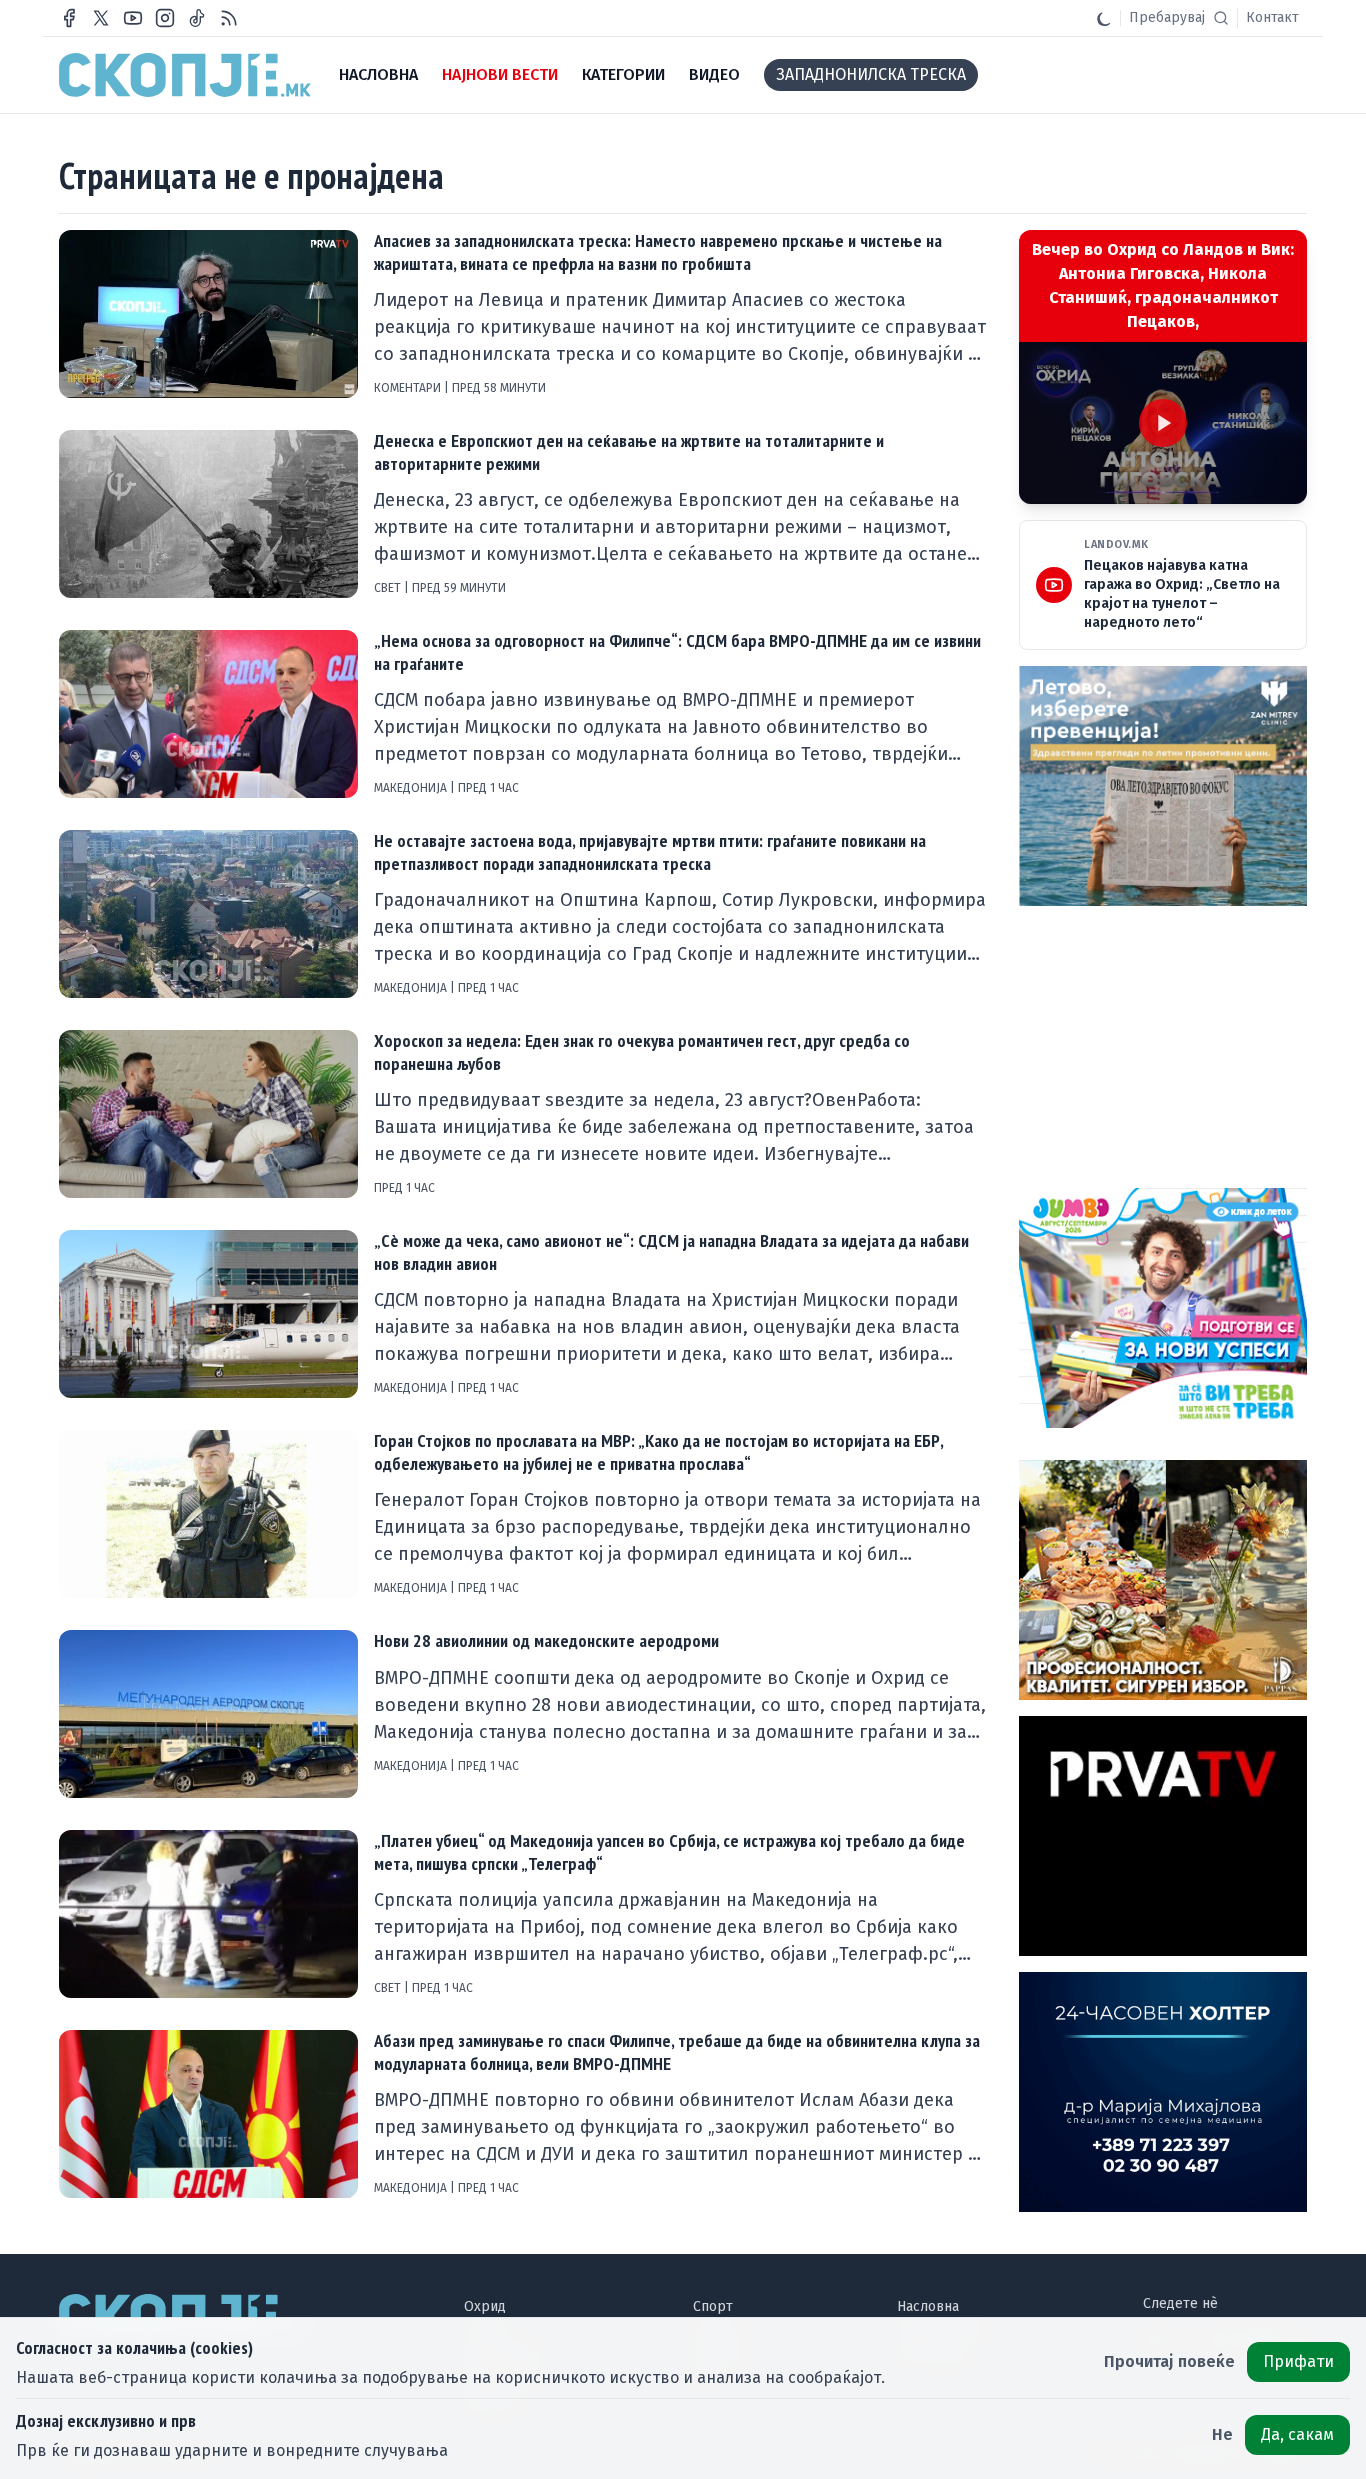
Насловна (928, 2306)
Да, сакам (1297, 2434)
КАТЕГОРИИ (623, 74)
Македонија (412, 788)
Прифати (1298, 2361)
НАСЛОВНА (378, 74)
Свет (389, 588)
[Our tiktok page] (197, 18)
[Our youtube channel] (133, 18)
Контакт (1272, 17)
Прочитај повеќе (1169, 2361)
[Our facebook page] (69, 18)
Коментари (409, 388)
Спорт (713, 2306)
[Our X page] (101, 18)
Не (1222, 2434)
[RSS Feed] (229, 18)
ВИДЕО (714, 74)
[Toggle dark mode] (1104, 18)
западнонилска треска (871, 74)
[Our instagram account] (165, 18)
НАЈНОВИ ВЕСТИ (500, 74)
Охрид (485, 2306)
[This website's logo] (185, 75)
